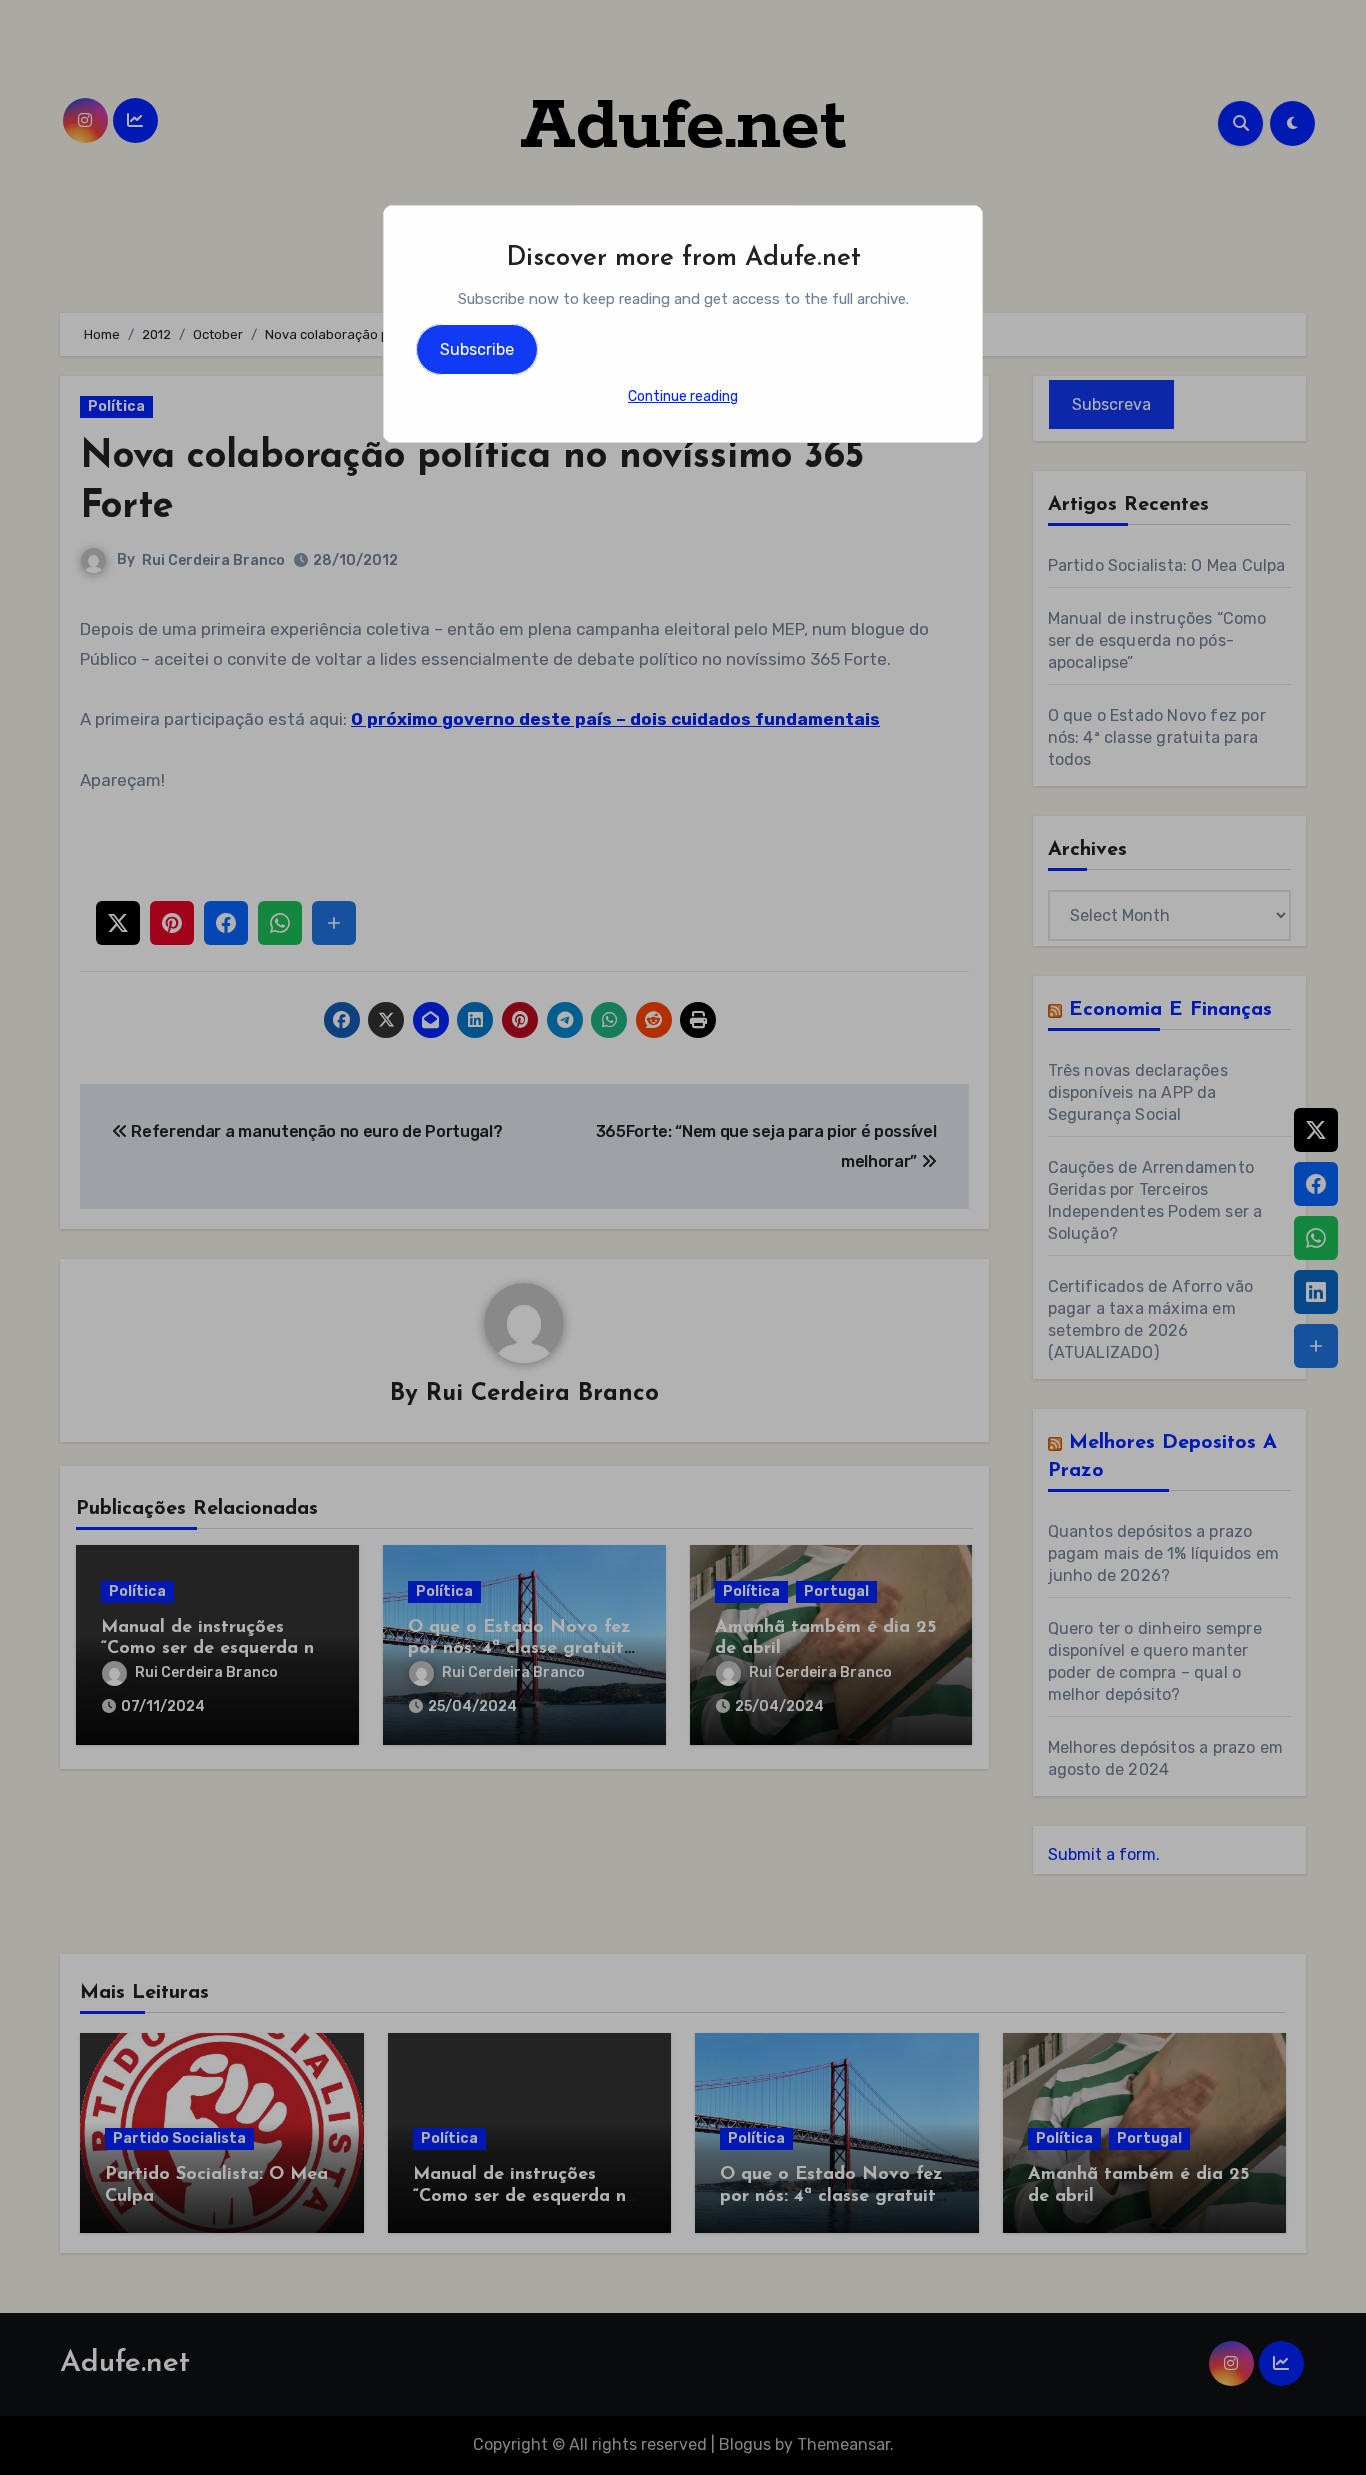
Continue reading (683, 396)
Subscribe (477, 349)
